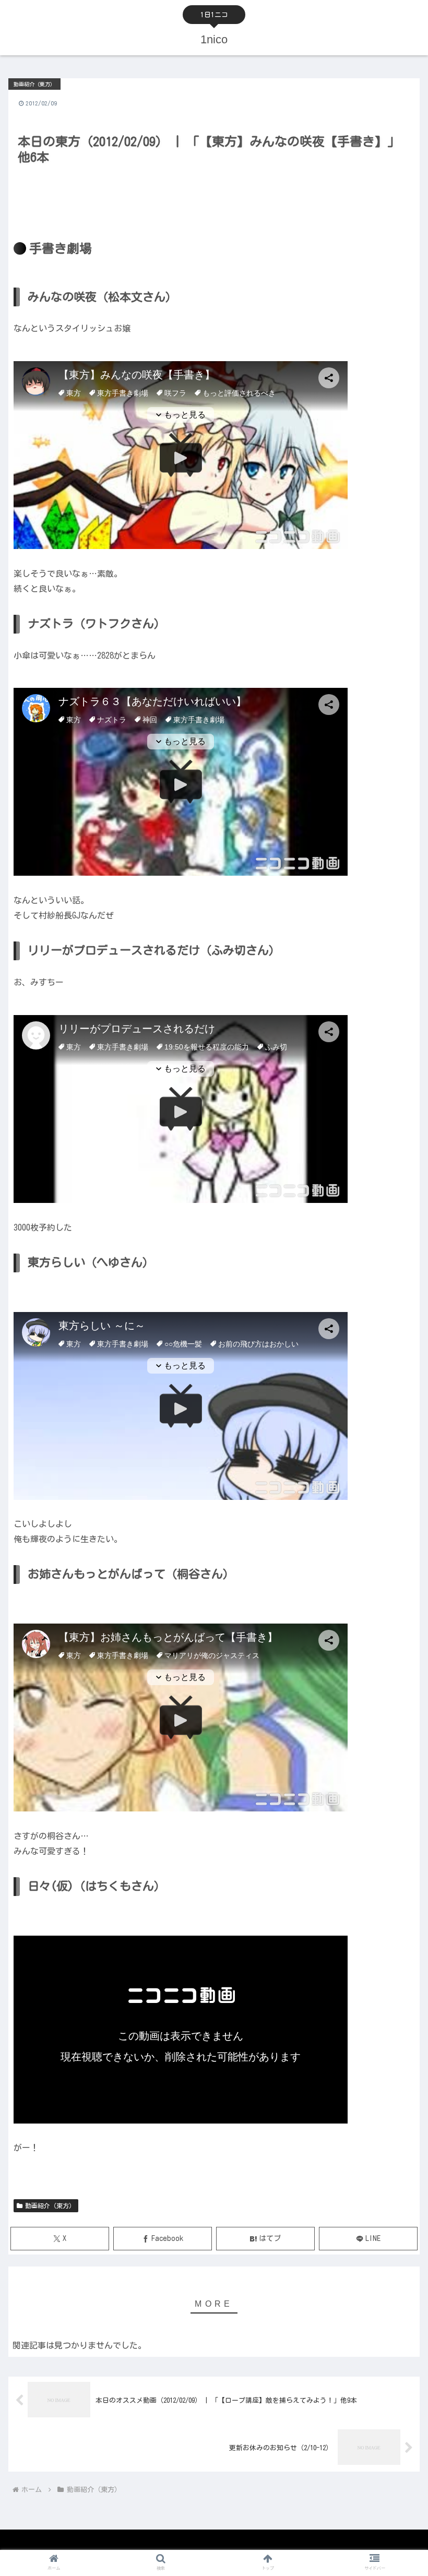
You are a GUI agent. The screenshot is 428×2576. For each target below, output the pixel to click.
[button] (396, 1671)
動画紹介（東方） (50, 2205)
